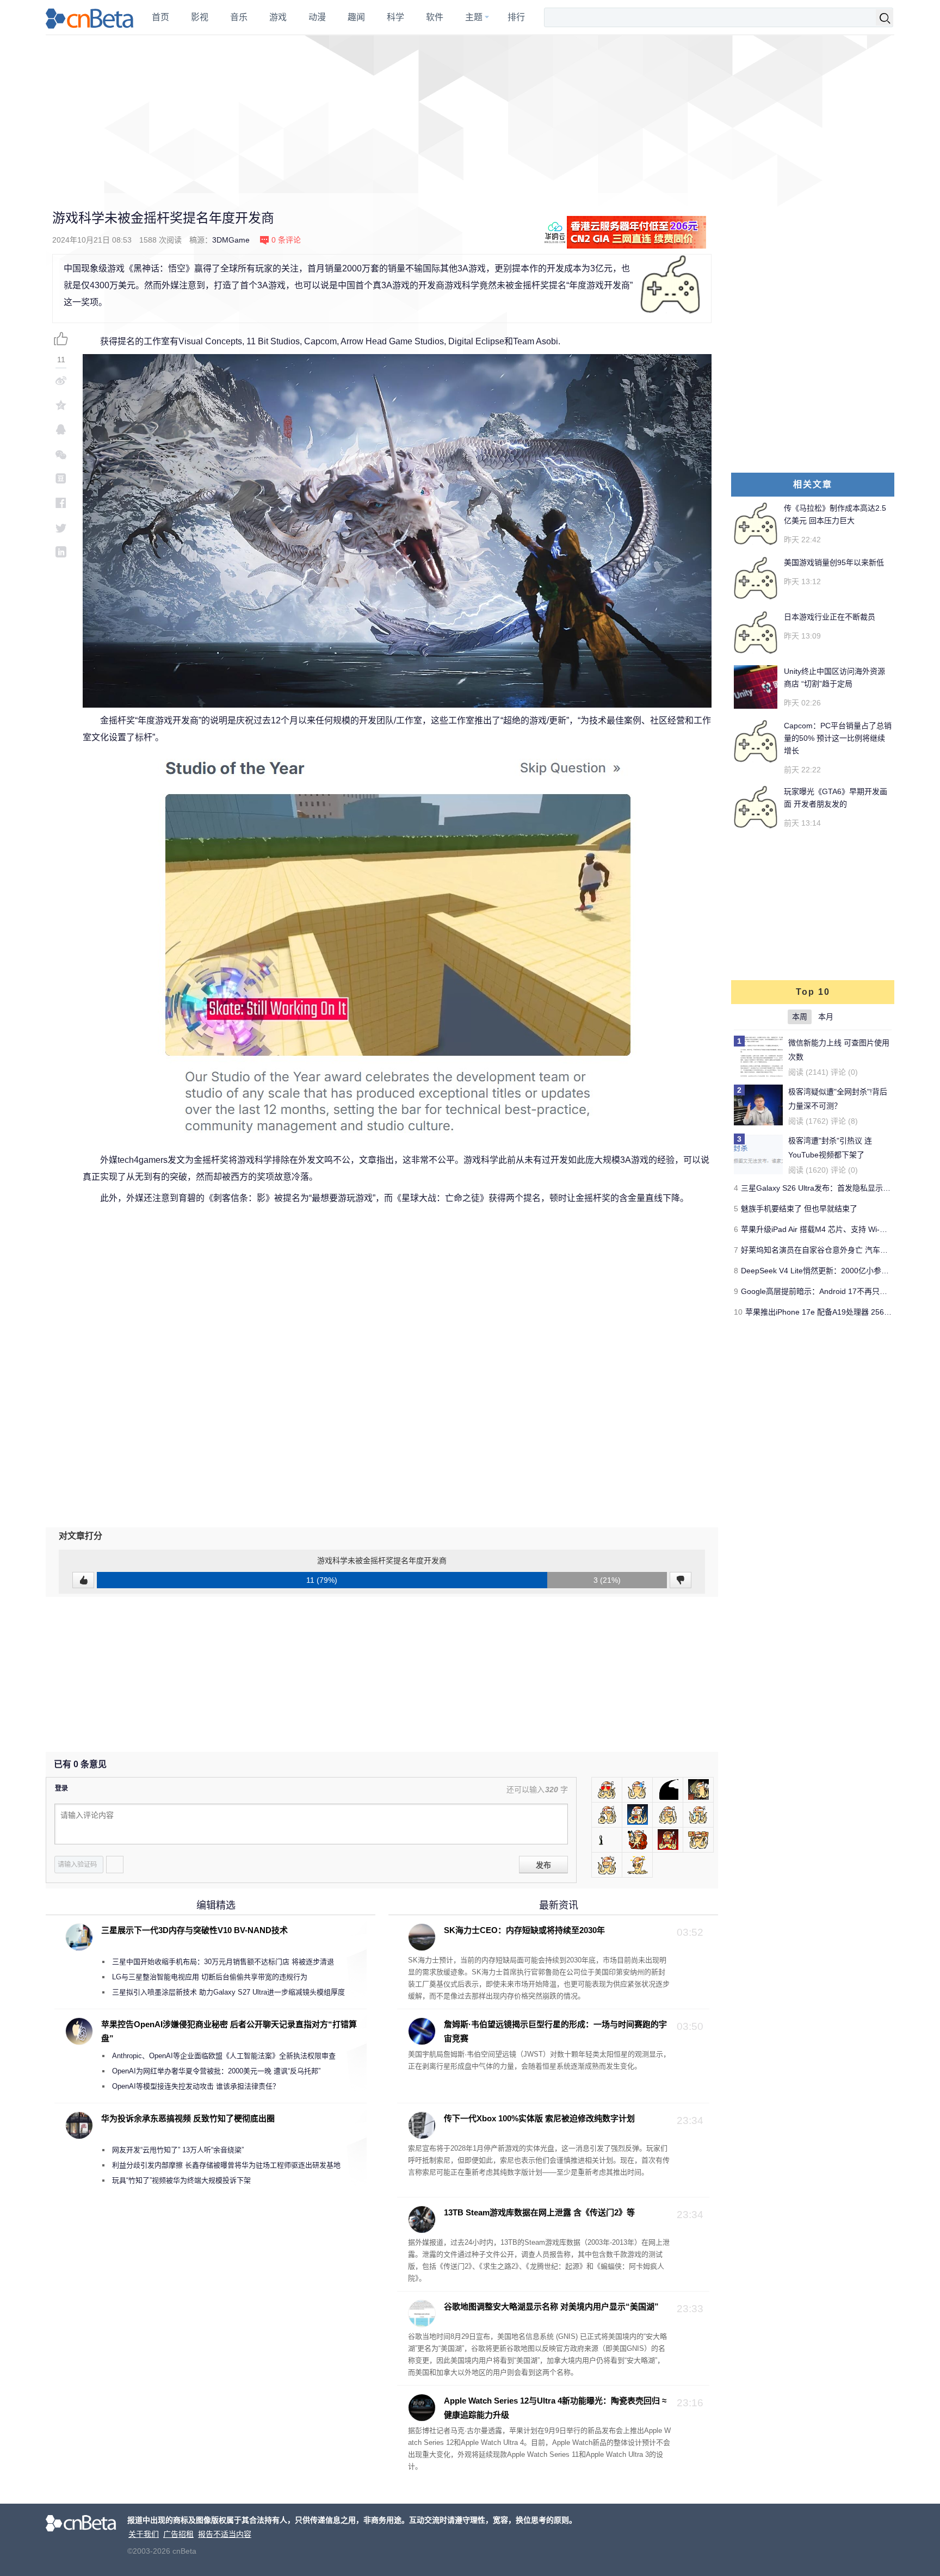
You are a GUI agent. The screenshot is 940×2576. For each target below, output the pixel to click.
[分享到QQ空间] (61, 405)
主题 (474, 17)
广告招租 (178, 2534)
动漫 (317, 17)
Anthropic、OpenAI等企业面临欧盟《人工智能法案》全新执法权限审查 (224, 2056)
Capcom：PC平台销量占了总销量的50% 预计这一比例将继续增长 (838, 738)
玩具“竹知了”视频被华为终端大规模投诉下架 (181, 2180)
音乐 (239, 17)
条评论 (286, 240)
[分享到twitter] (61, 527)
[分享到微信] (61, 454)
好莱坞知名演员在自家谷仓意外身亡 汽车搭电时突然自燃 (837, 1250)
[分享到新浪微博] (61, 380)
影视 (200, 17)
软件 (435, 17)
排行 (516, 17)
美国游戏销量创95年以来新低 (834, 562)
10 (738, 1312)
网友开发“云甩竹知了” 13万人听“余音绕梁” (178, 2150)
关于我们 (144, 2534)
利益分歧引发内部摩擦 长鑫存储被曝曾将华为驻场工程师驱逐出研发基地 (226, 2165)
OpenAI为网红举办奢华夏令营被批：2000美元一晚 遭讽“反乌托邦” (216, 2071)
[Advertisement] (470, 114)
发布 (543, 1865)
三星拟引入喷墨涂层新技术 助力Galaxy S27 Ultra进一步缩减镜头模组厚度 (228, 1992)
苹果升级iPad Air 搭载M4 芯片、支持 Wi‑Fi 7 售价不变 (833, 1229)
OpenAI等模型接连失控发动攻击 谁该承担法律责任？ (196, 2086)
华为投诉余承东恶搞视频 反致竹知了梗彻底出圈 (188, 2118)
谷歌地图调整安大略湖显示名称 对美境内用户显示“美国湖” (551, 2306)
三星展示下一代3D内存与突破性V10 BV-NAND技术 (194, 1930)
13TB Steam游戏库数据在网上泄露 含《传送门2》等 (539, 2212)
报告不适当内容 (225, 2534)
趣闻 (356, 17)
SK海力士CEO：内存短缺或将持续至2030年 (524, 1930)
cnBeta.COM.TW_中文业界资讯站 (90, 17)
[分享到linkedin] (61, 552)
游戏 (278, 17)
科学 (395, 17)
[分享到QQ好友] (61, 429)
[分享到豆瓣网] (61, 478)
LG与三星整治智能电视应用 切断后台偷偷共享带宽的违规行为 (210, 1977)
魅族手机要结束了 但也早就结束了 (799, 1209)
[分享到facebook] (61, 503)
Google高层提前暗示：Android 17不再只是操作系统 (829, 1291)
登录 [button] (61, 1788)
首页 (160, 17)
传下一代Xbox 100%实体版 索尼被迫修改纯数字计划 (539, 2118)
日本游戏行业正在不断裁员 (830, 617)
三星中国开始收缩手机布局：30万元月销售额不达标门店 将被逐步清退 (223, 1962)
